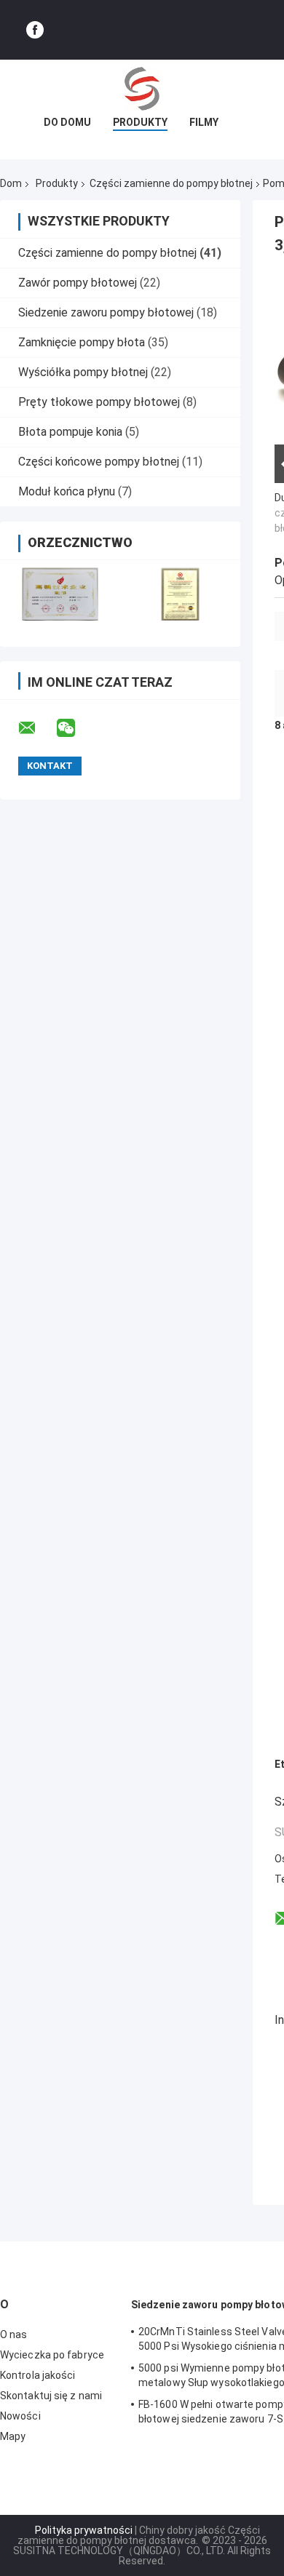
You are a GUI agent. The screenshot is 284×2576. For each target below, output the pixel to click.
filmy (204, 122)
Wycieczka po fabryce (52, 2355)
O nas (14, 2334)
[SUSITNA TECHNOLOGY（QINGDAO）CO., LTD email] (36, 728)
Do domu (67, 122)
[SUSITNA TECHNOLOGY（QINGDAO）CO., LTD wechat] (75, 728)
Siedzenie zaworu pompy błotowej (106, 312)
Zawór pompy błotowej (78, 283)
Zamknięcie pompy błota (82, 342)
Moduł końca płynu (67, 491)
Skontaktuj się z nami (51, 2396)
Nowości (20, 2416)
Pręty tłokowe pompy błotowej (99, 402)
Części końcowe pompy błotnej (99, 462)
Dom (11, 183)
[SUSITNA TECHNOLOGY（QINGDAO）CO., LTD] (142, 89)
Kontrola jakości (38, 2375)
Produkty (140, 122)
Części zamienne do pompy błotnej (171, 183)
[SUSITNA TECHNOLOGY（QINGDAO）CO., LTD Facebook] (35, 30)
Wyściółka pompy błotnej (83, 372)
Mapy (13, 2436)
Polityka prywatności (84, 2530)
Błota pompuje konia (70, 432)
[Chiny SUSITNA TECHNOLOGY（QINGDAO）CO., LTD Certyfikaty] (60, 594)
